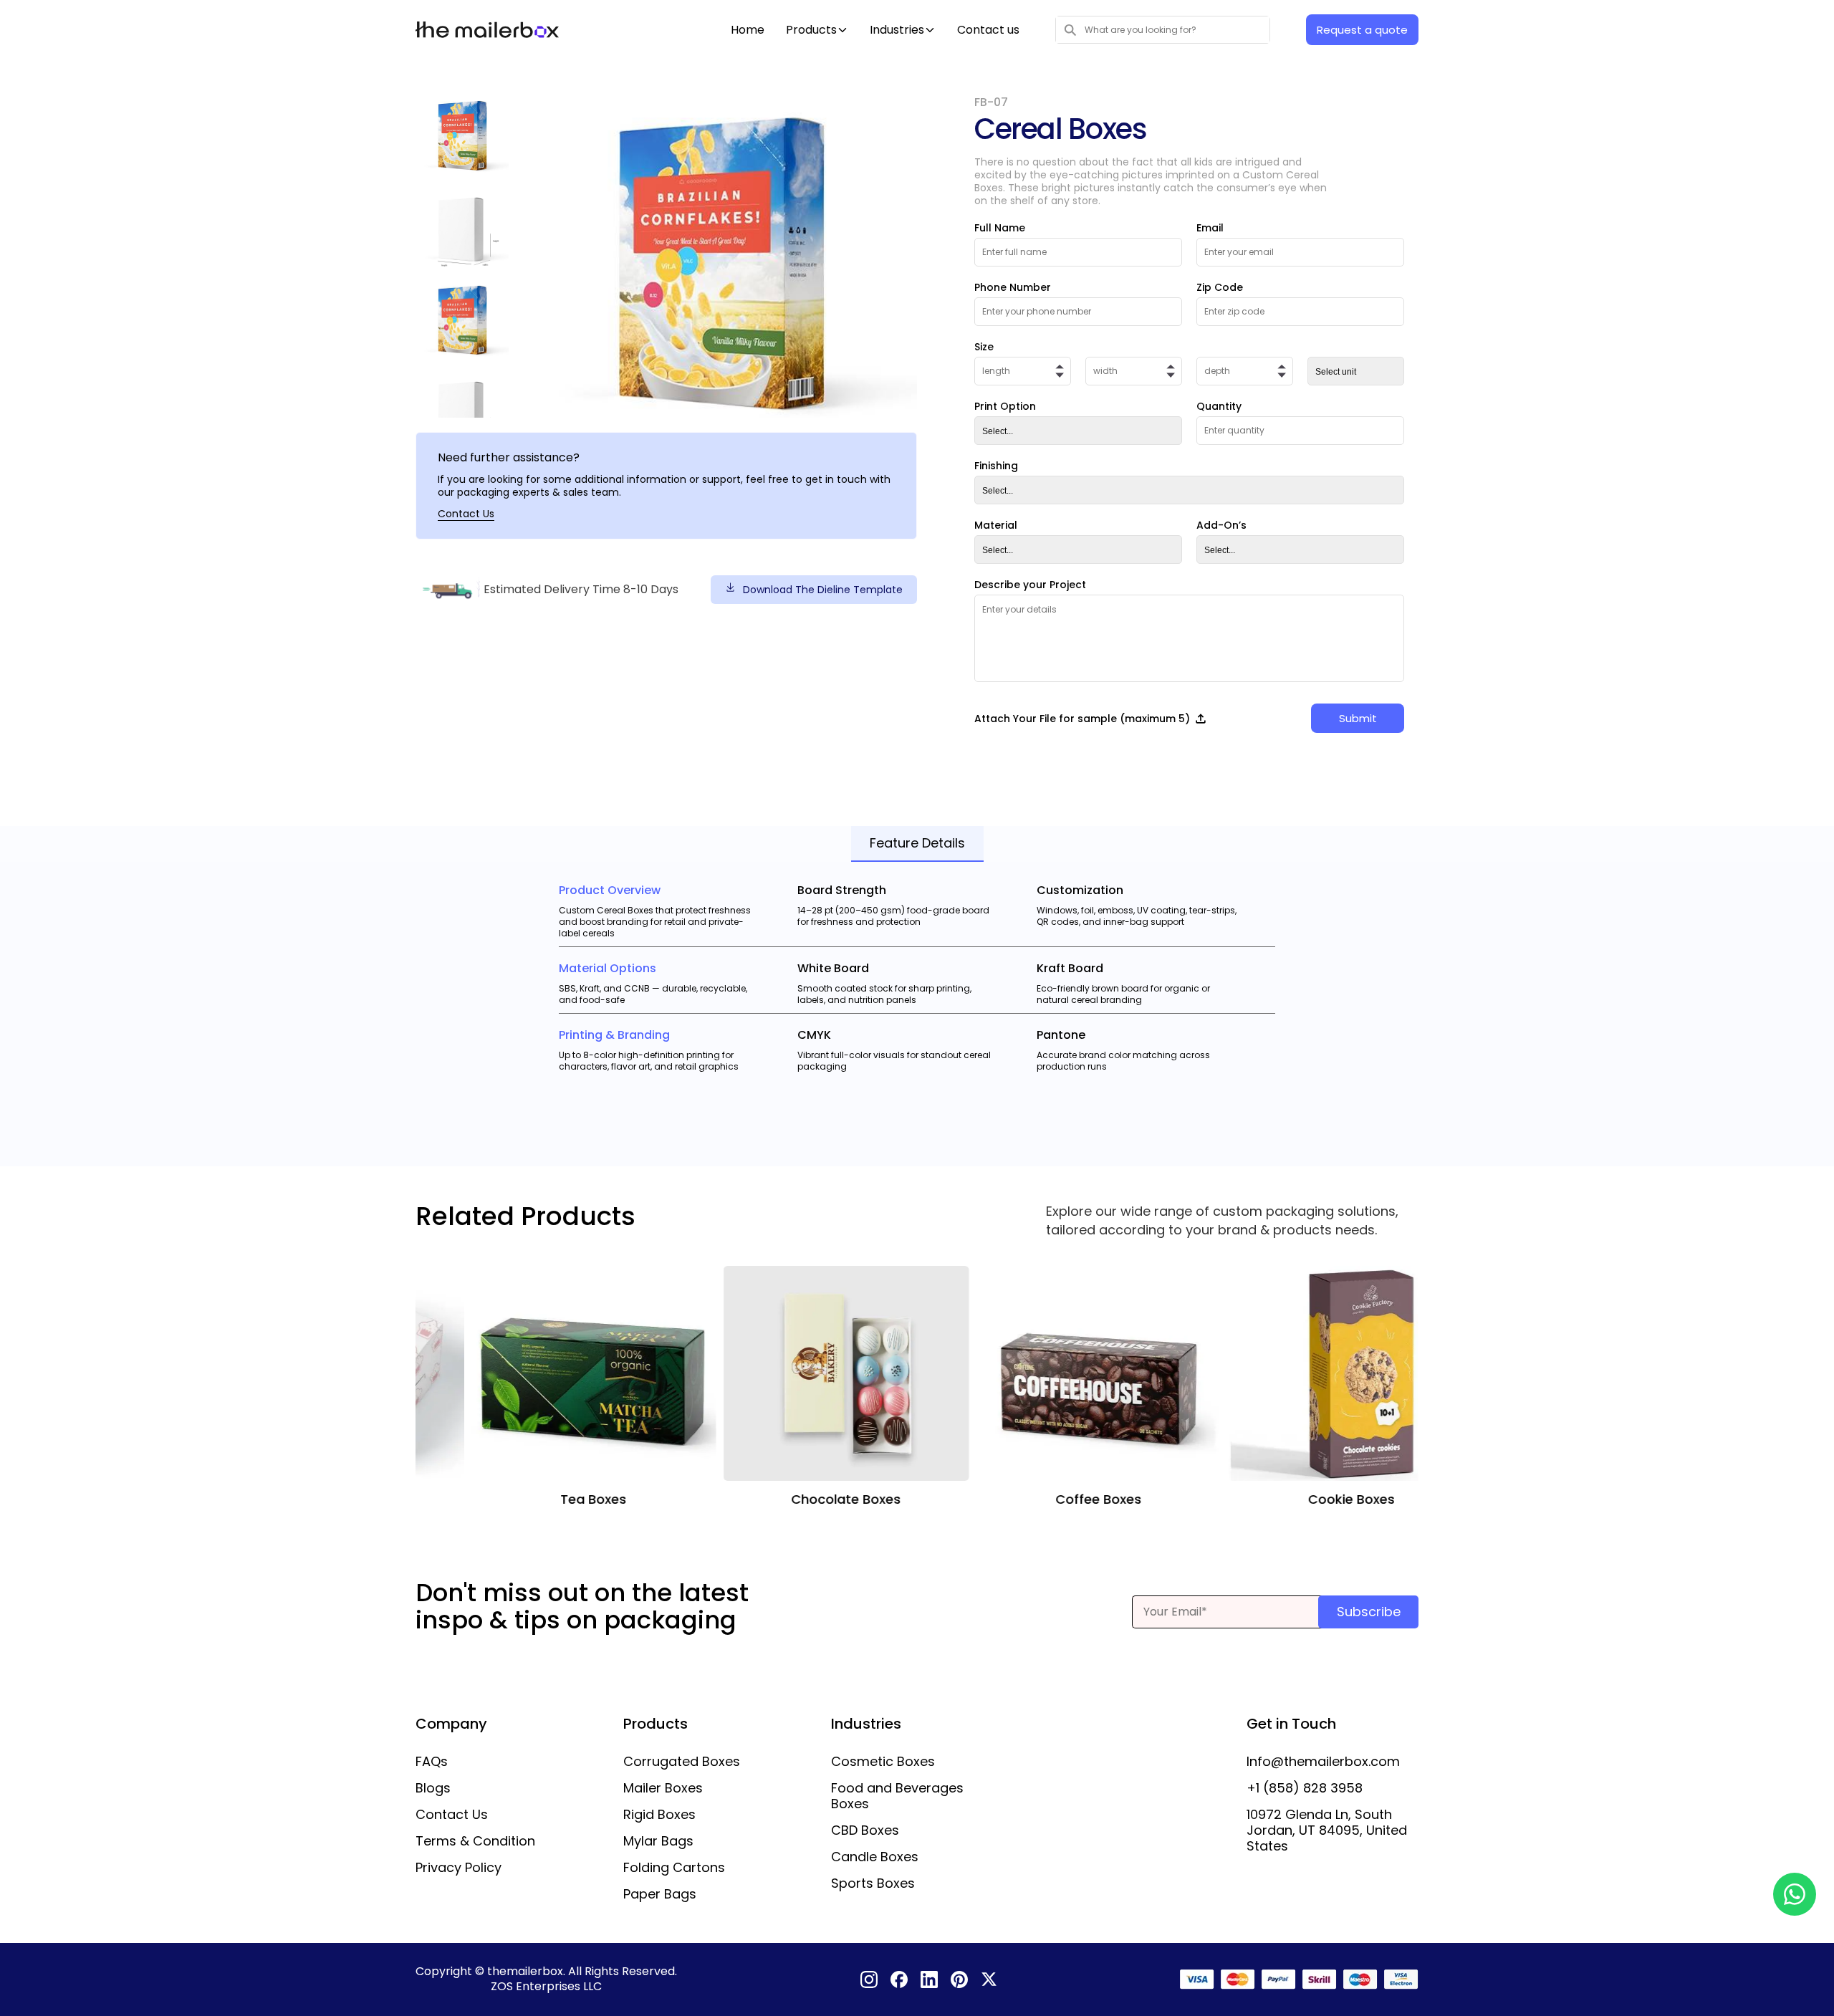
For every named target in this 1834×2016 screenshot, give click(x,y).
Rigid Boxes (659, 1815)
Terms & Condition (475, 1841)
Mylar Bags (658, 1841)
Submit (1358, 718)
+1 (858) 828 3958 (1305, 1788)
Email (1210, 228)
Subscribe (1369, 1612)
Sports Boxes (873, 1883)
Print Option (1005, 406)
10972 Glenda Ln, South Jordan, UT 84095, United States (1327, 1830)
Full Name (1000, 228)
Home (748, 30)
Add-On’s (1221, 525)
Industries (897, 30)
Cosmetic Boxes (883, 1762)
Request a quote (1362, 30)
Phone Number (1013, 287)
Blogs (433, 1788)
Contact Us (466, 514)
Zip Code (1220, 287)
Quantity (1219, 406)
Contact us (988, 30)
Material (996, 525)
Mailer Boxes (663, 1788)
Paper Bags (660, 1894)
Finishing (996, 466)
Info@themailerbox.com (1323, 1762)
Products (811, 30)
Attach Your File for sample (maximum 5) (1082, 719)
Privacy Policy (458, 1868)
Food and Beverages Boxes (897, 1796)
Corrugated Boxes (682, 1762)
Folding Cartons (674, 1868)
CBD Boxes (865, 1830)
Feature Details (917, 843)
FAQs (432, 1762)
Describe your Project (1030, 585)
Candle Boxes (875, 1857)
